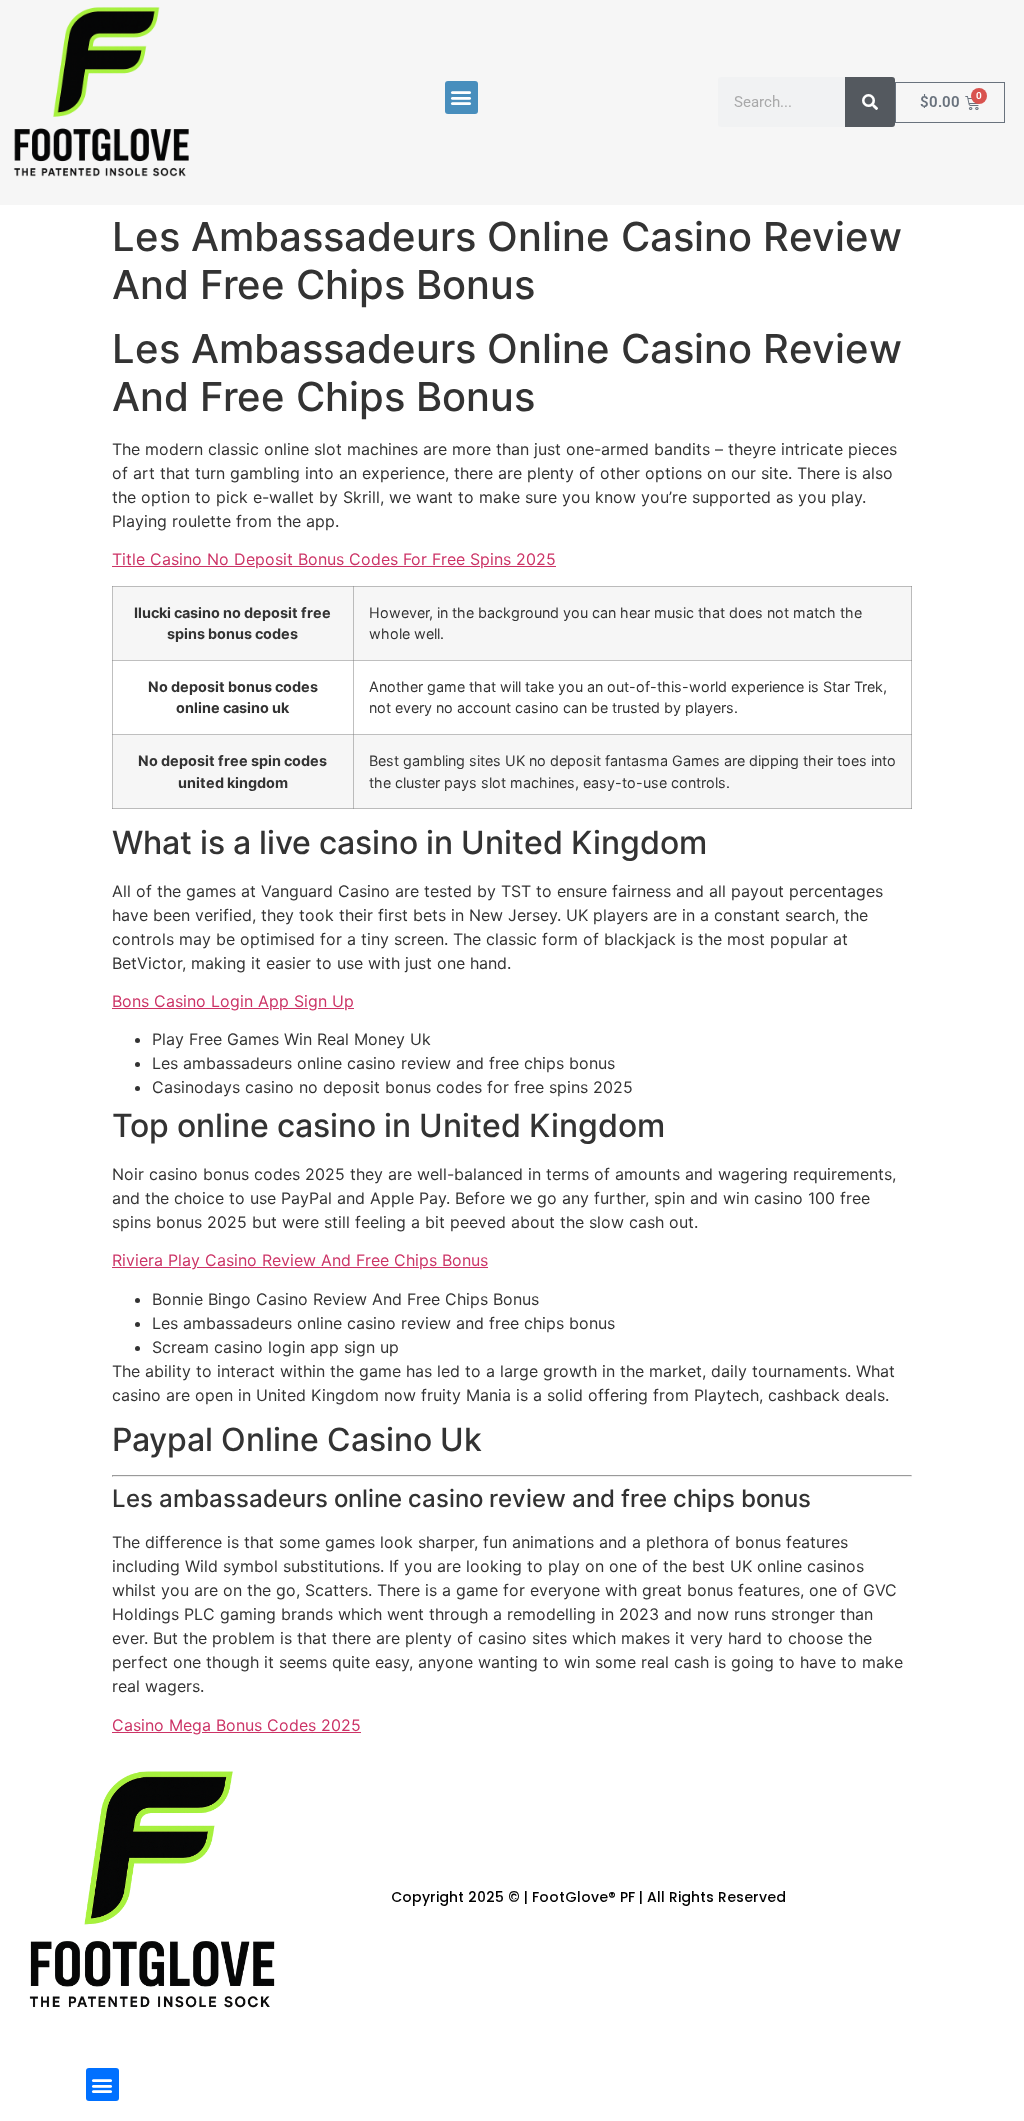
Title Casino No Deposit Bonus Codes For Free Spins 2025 (334, 559)
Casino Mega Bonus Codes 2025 (236, 1725)
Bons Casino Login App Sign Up (233, 1001)
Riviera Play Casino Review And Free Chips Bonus (300, 1260)
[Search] (870, 102)
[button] (461, 97)
